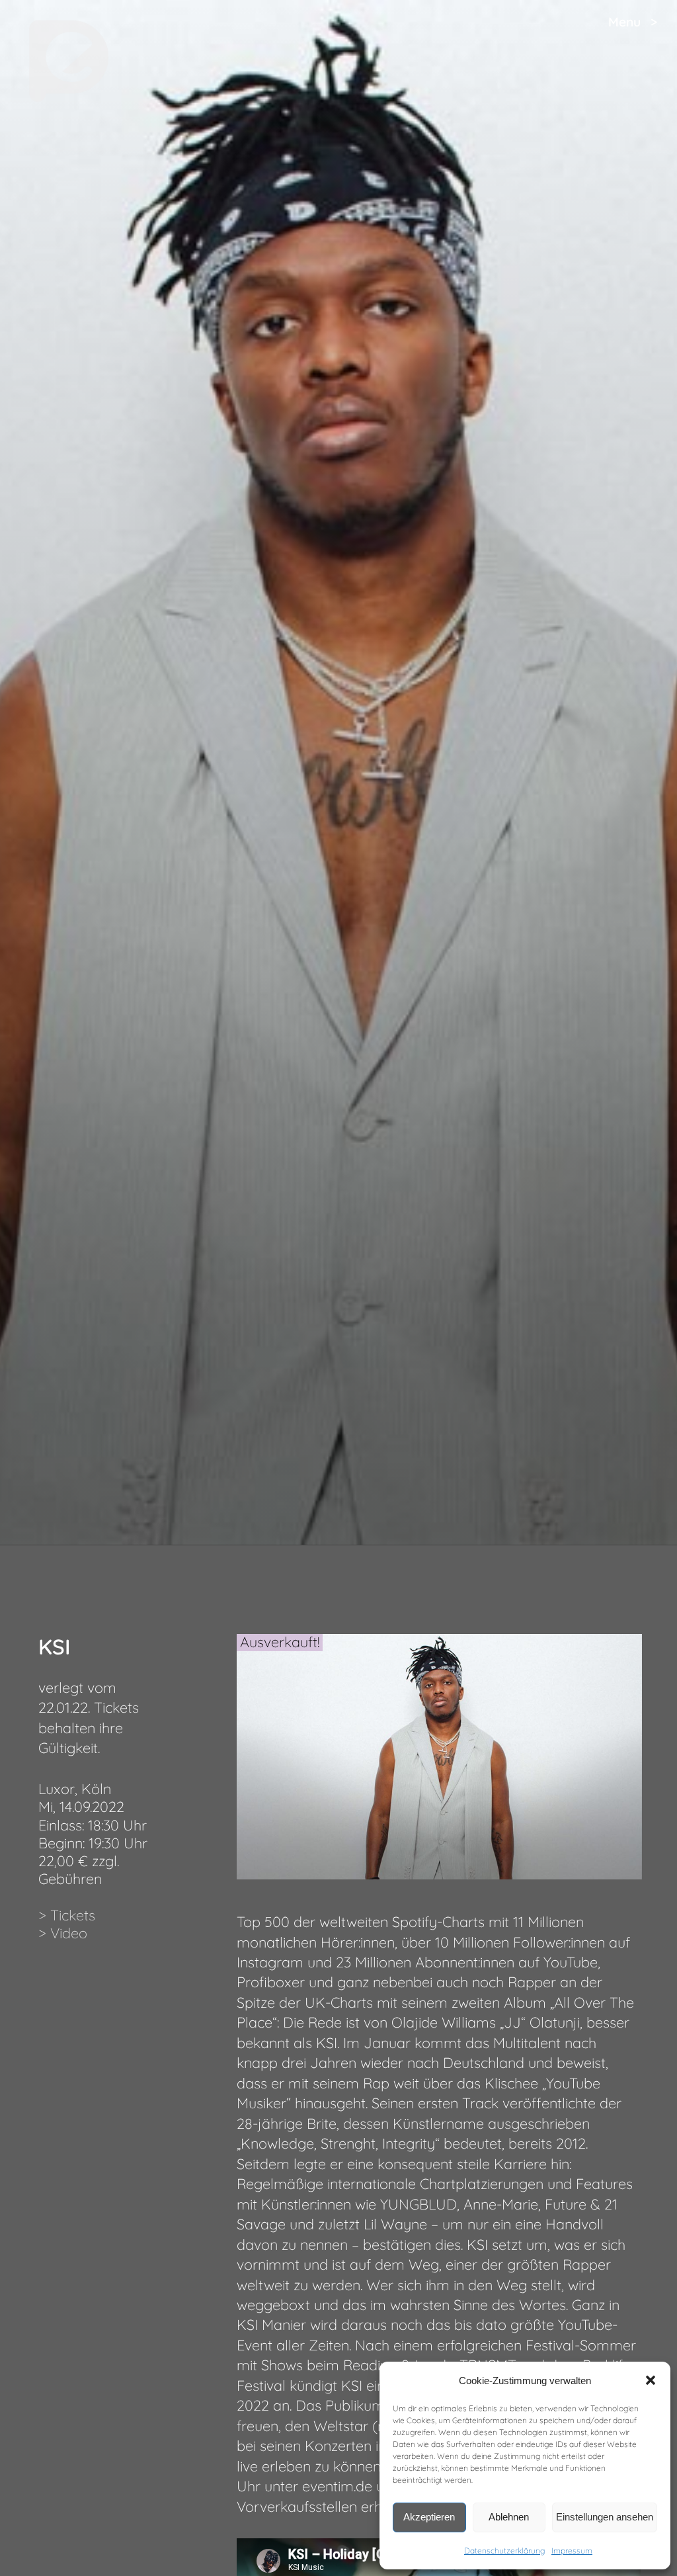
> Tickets (67, 1915)
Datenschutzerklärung (504, 2551)
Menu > (633, 22)
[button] (651, 2380)
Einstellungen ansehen (605, 2517)
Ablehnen (509, 2517)
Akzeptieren (429, 2517)
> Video (63, 1933)
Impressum (572, 2551)
